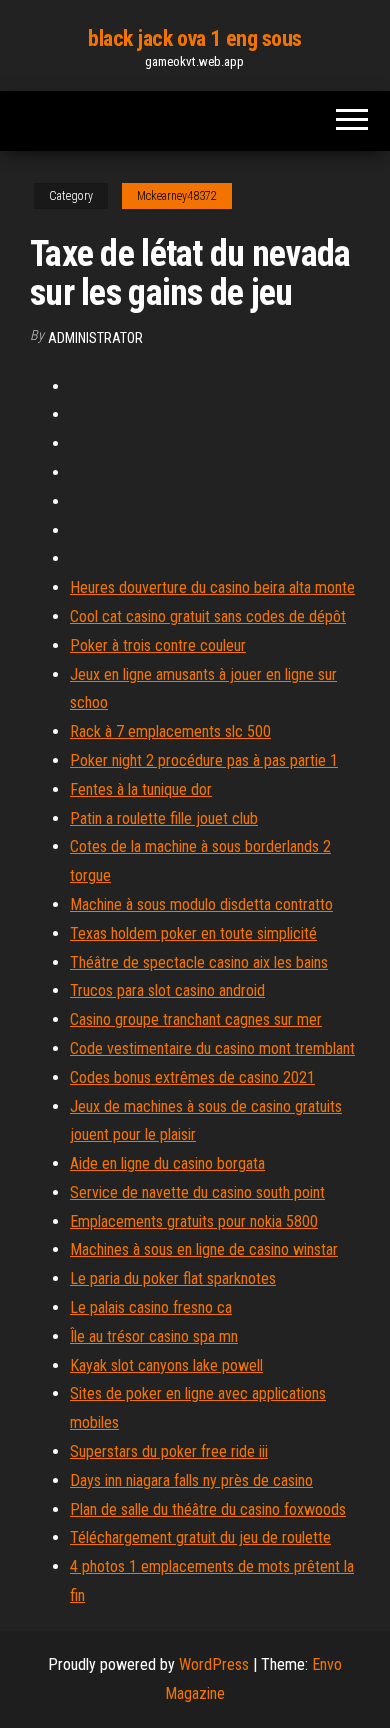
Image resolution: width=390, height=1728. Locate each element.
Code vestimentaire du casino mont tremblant (212, 1048)
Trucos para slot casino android (167, 990)
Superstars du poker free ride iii (169, 1451)
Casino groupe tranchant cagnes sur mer (196, 1019)
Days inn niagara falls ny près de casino (191, 1480)
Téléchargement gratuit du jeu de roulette (200, 1537)
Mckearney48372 (177, 196)
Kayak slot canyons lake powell (166, 1365)
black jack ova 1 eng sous (195, 38)
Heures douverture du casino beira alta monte (212, 587)
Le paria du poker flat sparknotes (173, 1278)
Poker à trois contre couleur (158, 645)
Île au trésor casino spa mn (154, 1336)
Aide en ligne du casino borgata (167, 1163)
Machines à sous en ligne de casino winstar (204, 1249)
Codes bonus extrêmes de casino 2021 (192, 1077)
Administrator (95, 338)
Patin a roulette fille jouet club (164, 818)
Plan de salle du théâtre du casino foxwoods (208, 1509)
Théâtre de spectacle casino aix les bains (199, 962)
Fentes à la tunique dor (141, 789)
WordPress (214, 1664)
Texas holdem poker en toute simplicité (193, 933)
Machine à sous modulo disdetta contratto (201, 904)
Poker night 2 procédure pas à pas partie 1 (204, 760)
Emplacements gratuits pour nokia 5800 (194, 1221)
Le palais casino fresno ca (151, 1307)
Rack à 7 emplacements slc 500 (170, 731)
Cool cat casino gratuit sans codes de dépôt (208, 616)
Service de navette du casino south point (197, 1192)
